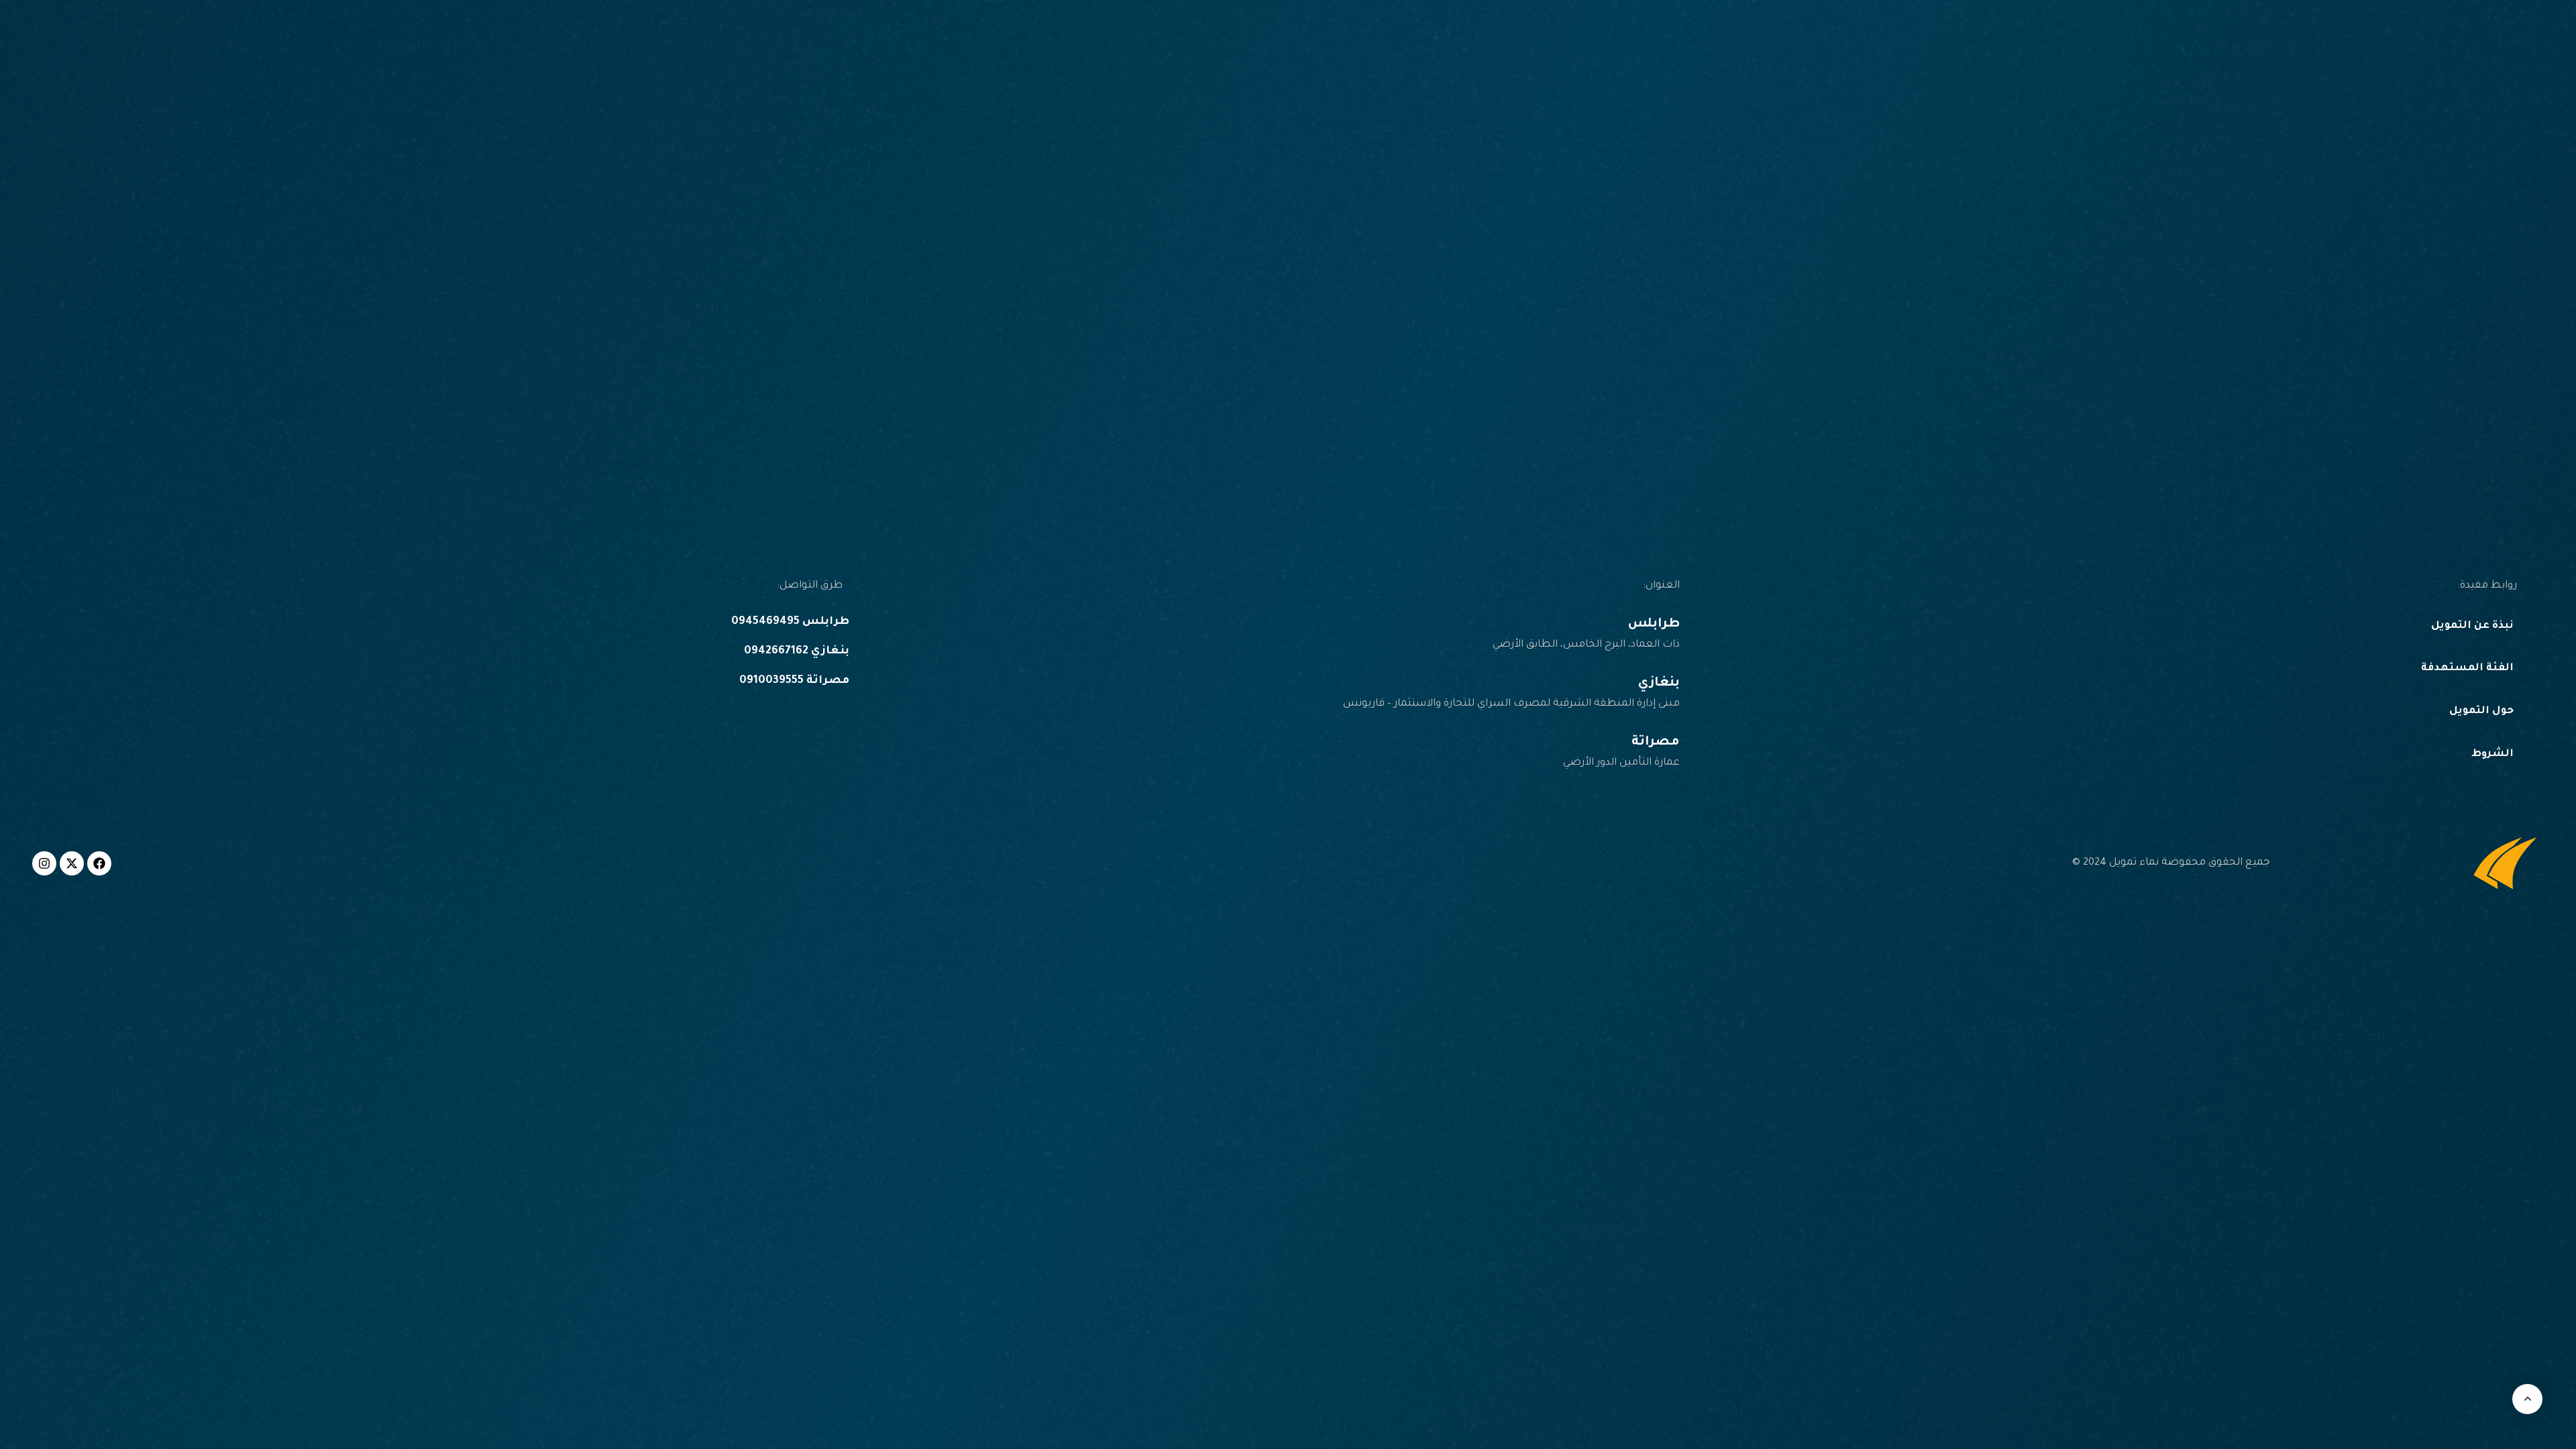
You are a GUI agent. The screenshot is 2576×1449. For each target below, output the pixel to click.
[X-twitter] (72, 863)
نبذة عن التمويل (2472, 626)
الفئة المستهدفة (2467, 668)
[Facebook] (99, 863)
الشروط (2492, 754)
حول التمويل (2481, 711)
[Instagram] (44, 863)
